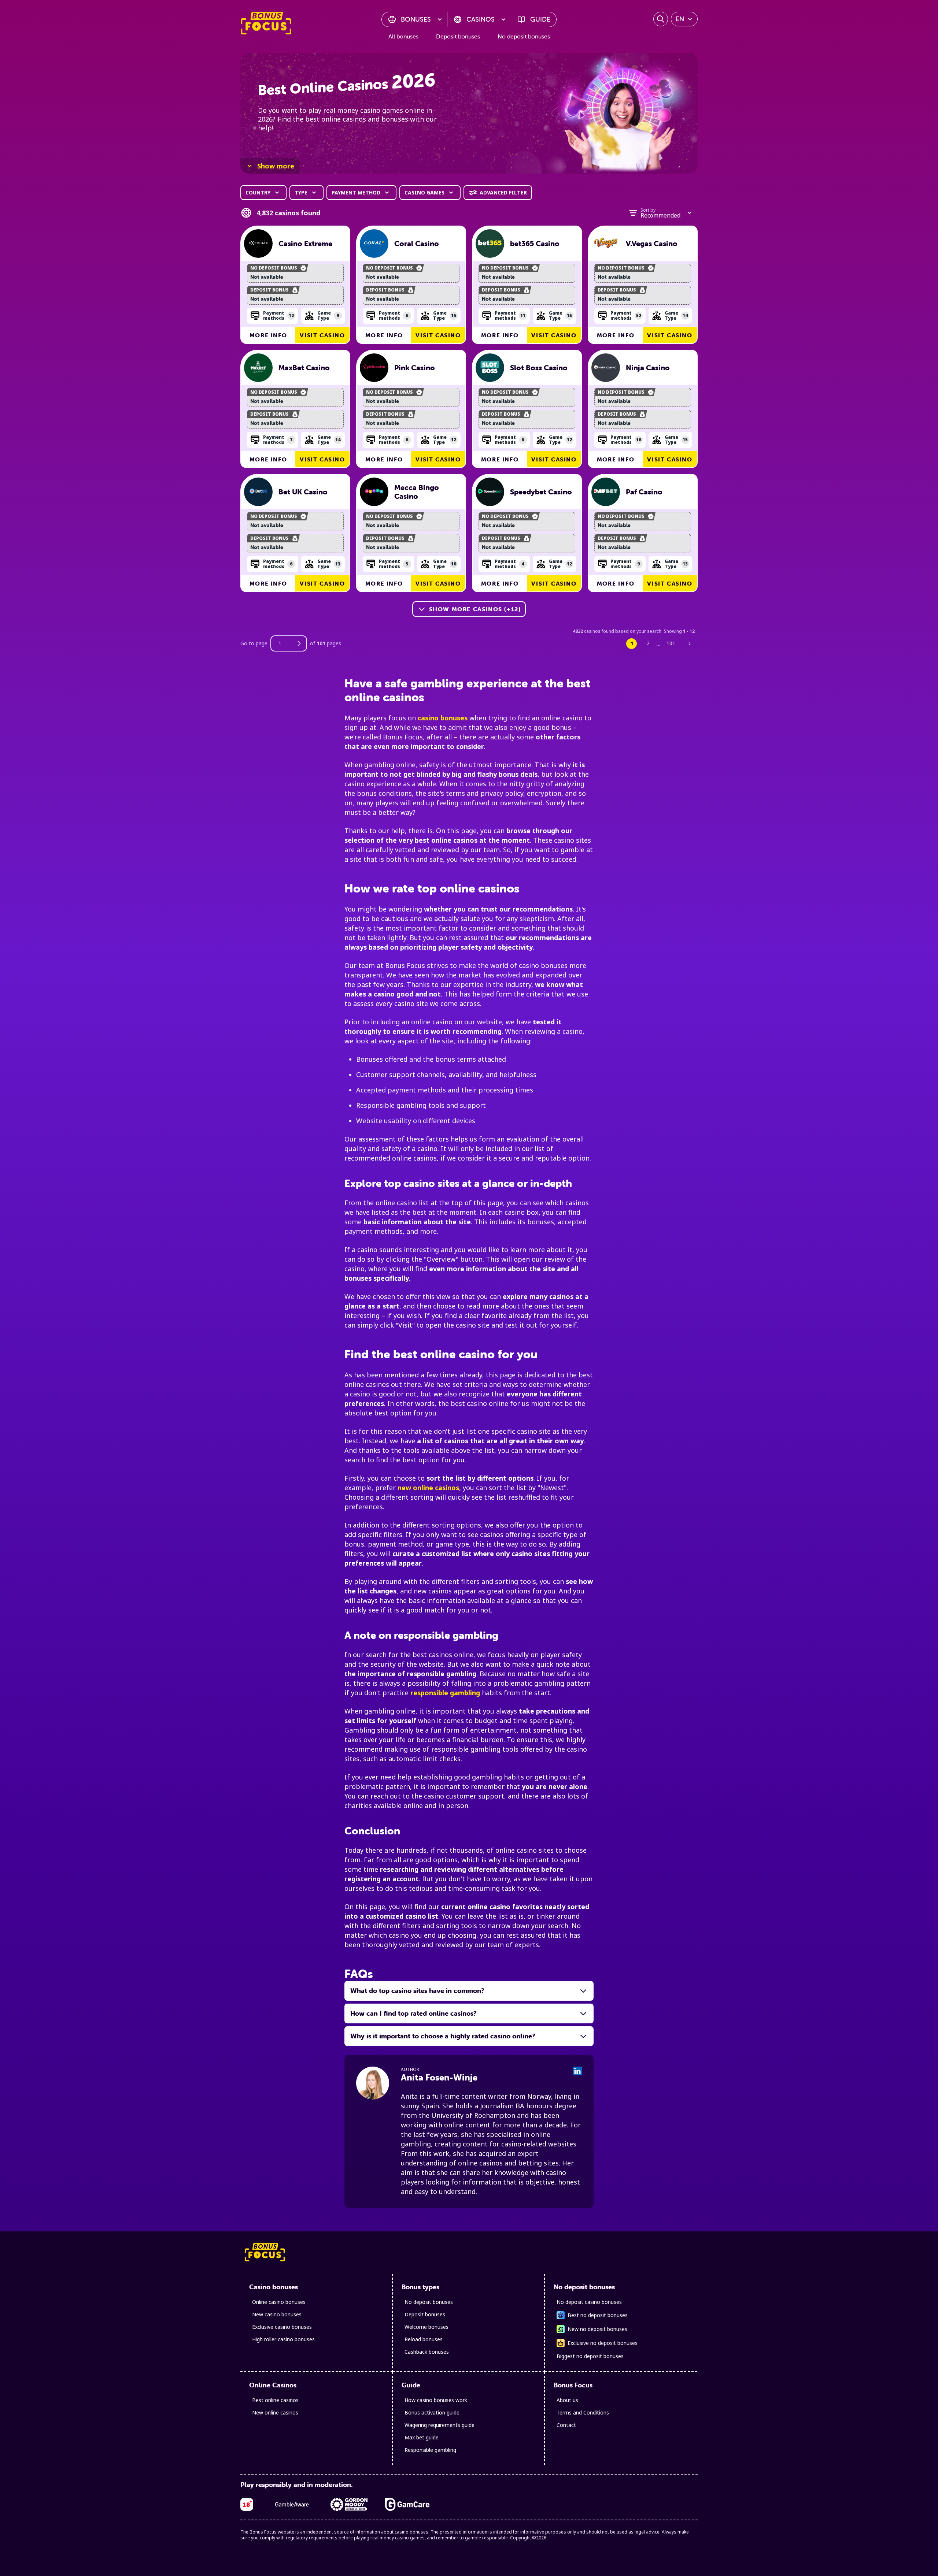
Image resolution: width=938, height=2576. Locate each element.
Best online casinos (275, 2400)
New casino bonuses (277, 2314)
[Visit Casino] (258, 244)
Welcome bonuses (426, 2327)
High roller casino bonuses (283, 2339)
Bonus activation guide (432, 2412)
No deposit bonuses (524, 36)
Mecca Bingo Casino (417, 492)
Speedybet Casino (541, 492)
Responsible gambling (430, 2450)
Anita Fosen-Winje (439, 2077)
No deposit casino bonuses (589, 2302)
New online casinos (275, 2412)
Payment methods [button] (278, 315)
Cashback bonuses (427, 2352)
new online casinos (428, 1488)
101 (671, 643)
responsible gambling (445, 1693)
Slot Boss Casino (539, 368)
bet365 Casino (535, 244)
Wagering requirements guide (440, 2425)
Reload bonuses (424, 2339)
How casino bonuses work (436, 2400)
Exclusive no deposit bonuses (603, 2343)
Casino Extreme (305, 244)
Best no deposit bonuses (598, 2315)
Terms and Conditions (583, 2412)
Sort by (648, 210)
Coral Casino (417, 244)
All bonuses (403, 36)
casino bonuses (443, 718)
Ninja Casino (648, 368)
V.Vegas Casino (652, 244)
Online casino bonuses (279, 2302)
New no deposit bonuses (597, 2329)
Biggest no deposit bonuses (590, 2356)
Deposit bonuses (458, 36)
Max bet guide (422, 2437)
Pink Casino (415, 368)
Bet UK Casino (303, 492)
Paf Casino (644, 492)
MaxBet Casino (304, 368)
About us (567, 2400)
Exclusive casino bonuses (282, 2327)
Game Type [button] (328, 315)
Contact (566, 2425)
